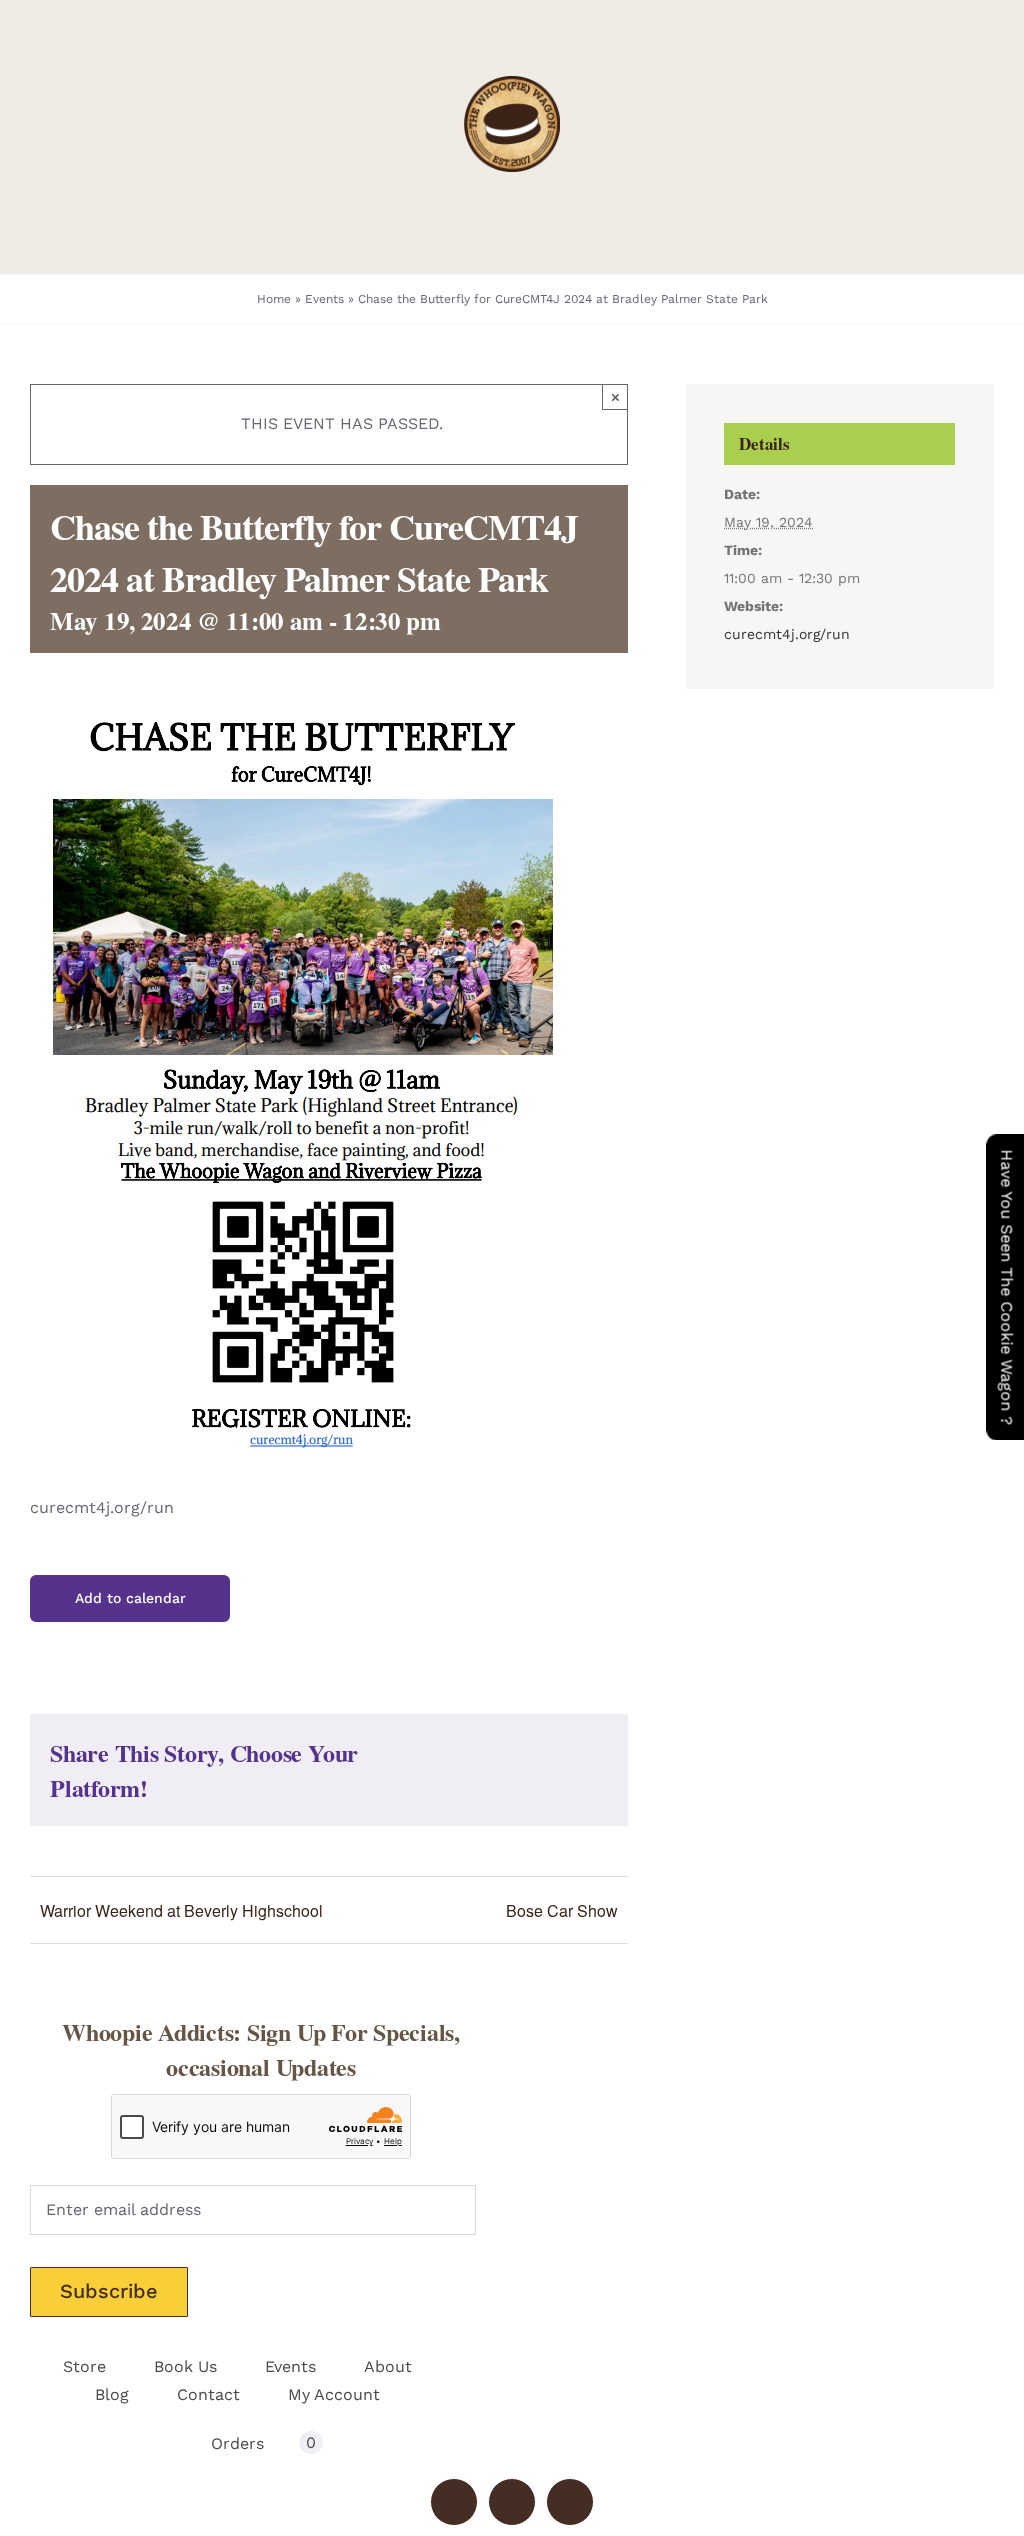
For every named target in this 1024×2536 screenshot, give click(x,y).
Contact (208, 2394)
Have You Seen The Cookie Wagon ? (1006, 1287)
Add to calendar (130, 1598)
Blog (112, 2394)
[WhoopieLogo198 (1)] (512, 83)
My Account (334, 2394)
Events (324, 299)
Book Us (185, 2366)
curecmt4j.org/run (787, 634)
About (388, 2366)
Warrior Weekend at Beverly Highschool (181, 1910)
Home (274, 299)
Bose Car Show (562, 1910)
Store (84, 2366)
